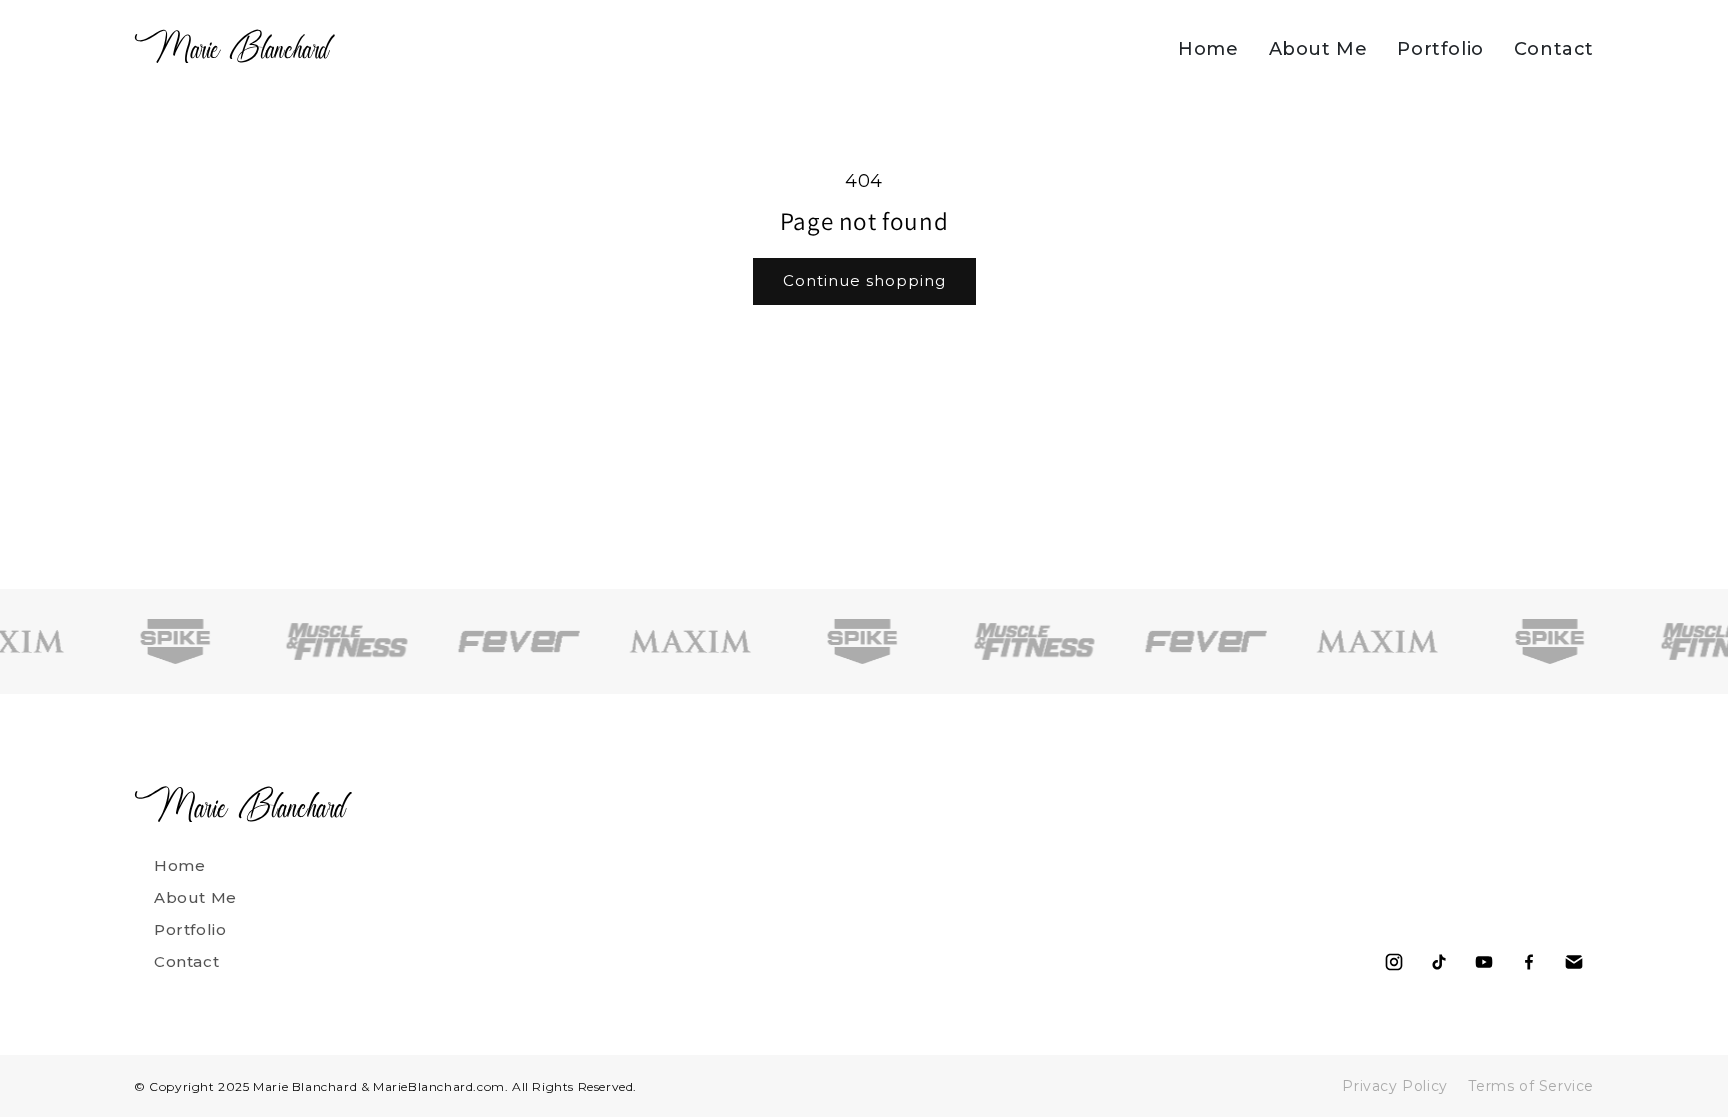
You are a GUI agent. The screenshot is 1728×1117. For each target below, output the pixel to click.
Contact (1554, 49)
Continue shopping (864, 280)
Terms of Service (1531, 1086)
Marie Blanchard (232, 48)
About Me (1318, 49)
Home (1208, 49)
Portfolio (1440, 49)
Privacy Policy (1394, 1086)
